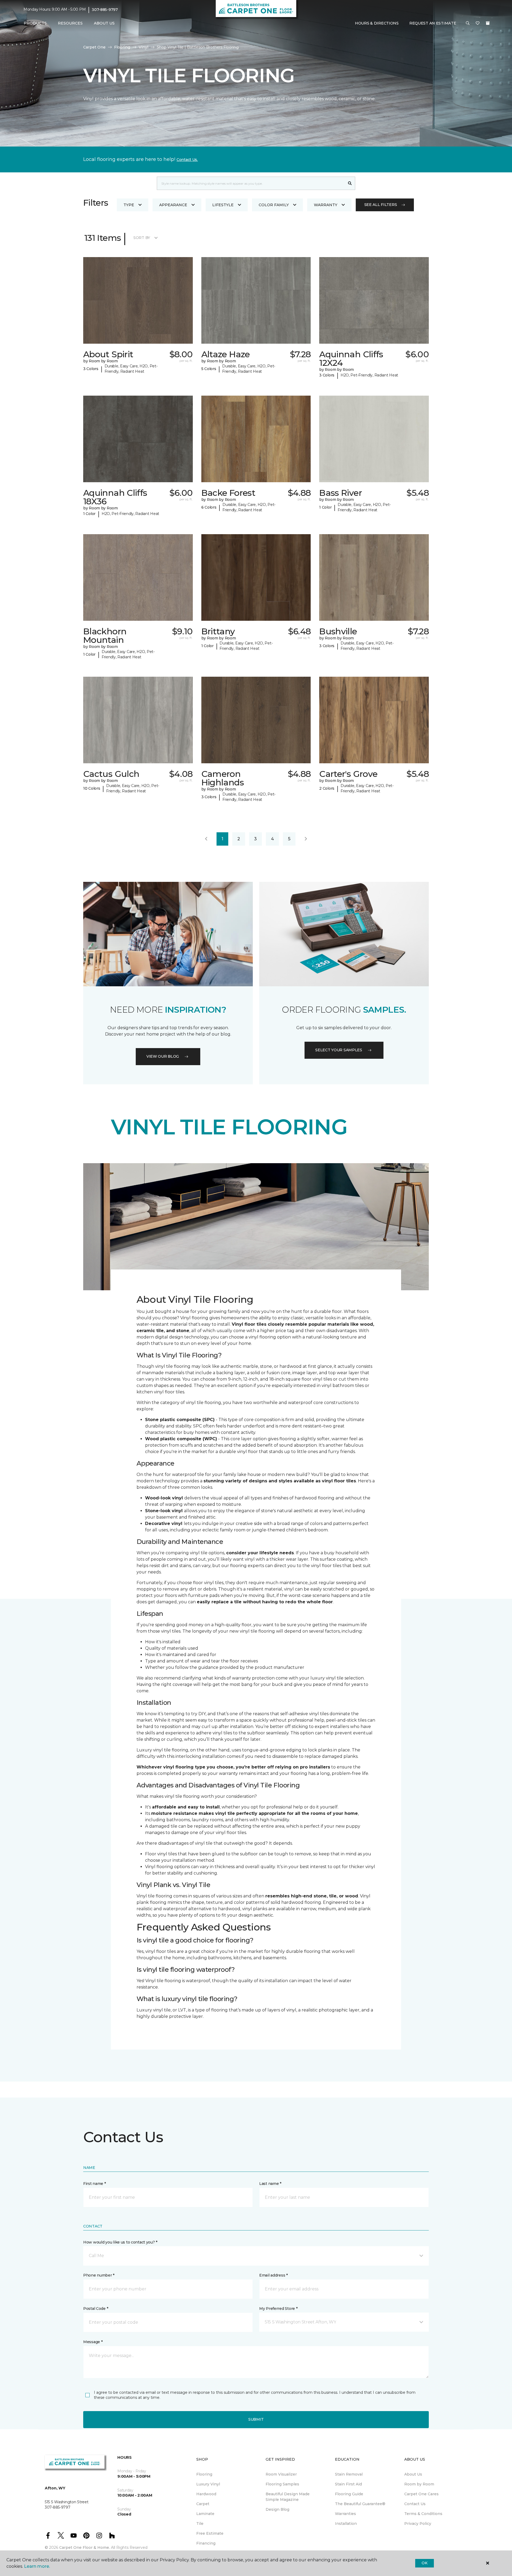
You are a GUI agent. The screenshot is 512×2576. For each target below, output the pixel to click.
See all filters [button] (381, 205)
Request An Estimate (433, 23)
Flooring (122, 47)
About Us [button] (104, 23)
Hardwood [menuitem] (206, 2494)
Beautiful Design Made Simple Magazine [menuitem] (288, 2497)
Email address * (273, 2275)
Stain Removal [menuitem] (349, 2474)
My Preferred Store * (278, 2309)
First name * (95, 2184)
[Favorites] (478, 23)
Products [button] (35, 23)
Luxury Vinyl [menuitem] (208, 2484)
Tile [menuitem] (200, 2524)
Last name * (270, 2184)
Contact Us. (187, 160)
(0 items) (488, 23)
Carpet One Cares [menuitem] (421, 2494)
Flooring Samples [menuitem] (282, 2484)
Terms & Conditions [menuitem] (423, 2514)
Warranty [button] (326, 205)
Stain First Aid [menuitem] (348, 2484)
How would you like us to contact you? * (120, 2242)
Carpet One (94, 47)
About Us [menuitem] (413, 2474)
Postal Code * (96, 2309)
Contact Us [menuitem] (415, 2504)
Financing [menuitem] (206, 2543)
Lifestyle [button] (223, 205)
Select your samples (339, 1050)
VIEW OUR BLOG (163, 1056)
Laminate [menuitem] (205, 2514)
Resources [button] (70, 23)
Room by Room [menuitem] (419, 2484)
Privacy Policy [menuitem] (418, 2524)
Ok (424, 2563)
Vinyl (143, 47)
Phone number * (99, 2275)
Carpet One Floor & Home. (85, 2547)
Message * (93, 2342)
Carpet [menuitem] (203, 2504)
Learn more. (37, 2566)
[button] (468, 23)
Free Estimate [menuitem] (210, 2533)
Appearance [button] (173, 205)
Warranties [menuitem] (345, 2514)
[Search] (350, 183)
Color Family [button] (274, 205)
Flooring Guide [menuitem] (349, 2494)
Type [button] (129, 205)
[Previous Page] (206, 839)
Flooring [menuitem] (204, 2474)
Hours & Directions (377, 23)
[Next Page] (306, 839)
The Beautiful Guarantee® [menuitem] (360, 2504)
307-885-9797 (105, 10)
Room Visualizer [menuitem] (281, 2474)
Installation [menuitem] (346, 2524)
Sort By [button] (142, 238)
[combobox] (251, 183)
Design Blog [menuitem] (277, 2509)
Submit (256, 2419)
